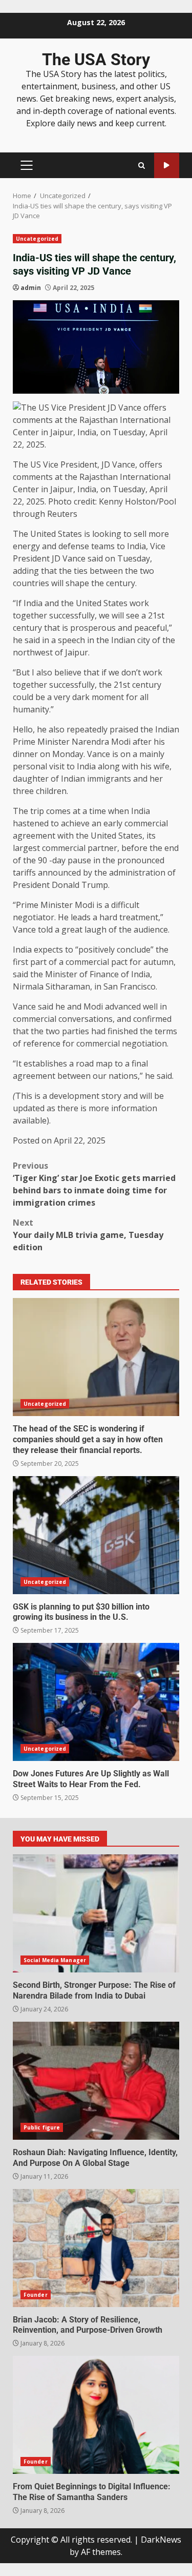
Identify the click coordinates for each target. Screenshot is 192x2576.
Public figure (42, 2127)
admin (31, 288)
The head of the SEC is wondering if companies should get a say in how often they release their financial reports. (96, 1357)
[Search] (142, 166)
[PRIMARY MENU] (26, 165)
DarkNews (161, 2540)
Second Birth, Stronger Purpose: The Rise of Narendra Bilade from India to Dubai (96, 1913)
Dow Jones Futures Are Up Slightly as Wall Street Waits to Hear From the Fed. (96, 1702)
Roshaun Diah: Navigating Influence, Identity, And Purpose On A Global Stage (96, 2081)
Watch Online (167, 166)
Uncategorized (37, 239)
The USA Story (96, 60)
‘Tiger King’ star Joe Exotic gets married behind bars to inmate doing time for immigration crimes (94, 1184)
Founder (36, 2295)
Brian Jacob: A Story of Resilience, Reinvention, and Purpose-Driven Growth (96, 2248)
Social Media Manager (55, 1960)
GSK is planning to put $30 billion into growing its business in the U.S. (96, 1535)
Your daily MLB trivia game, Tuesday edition (88, 1235)
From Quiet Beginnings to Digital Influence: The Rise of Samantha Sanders (96, 2415)
